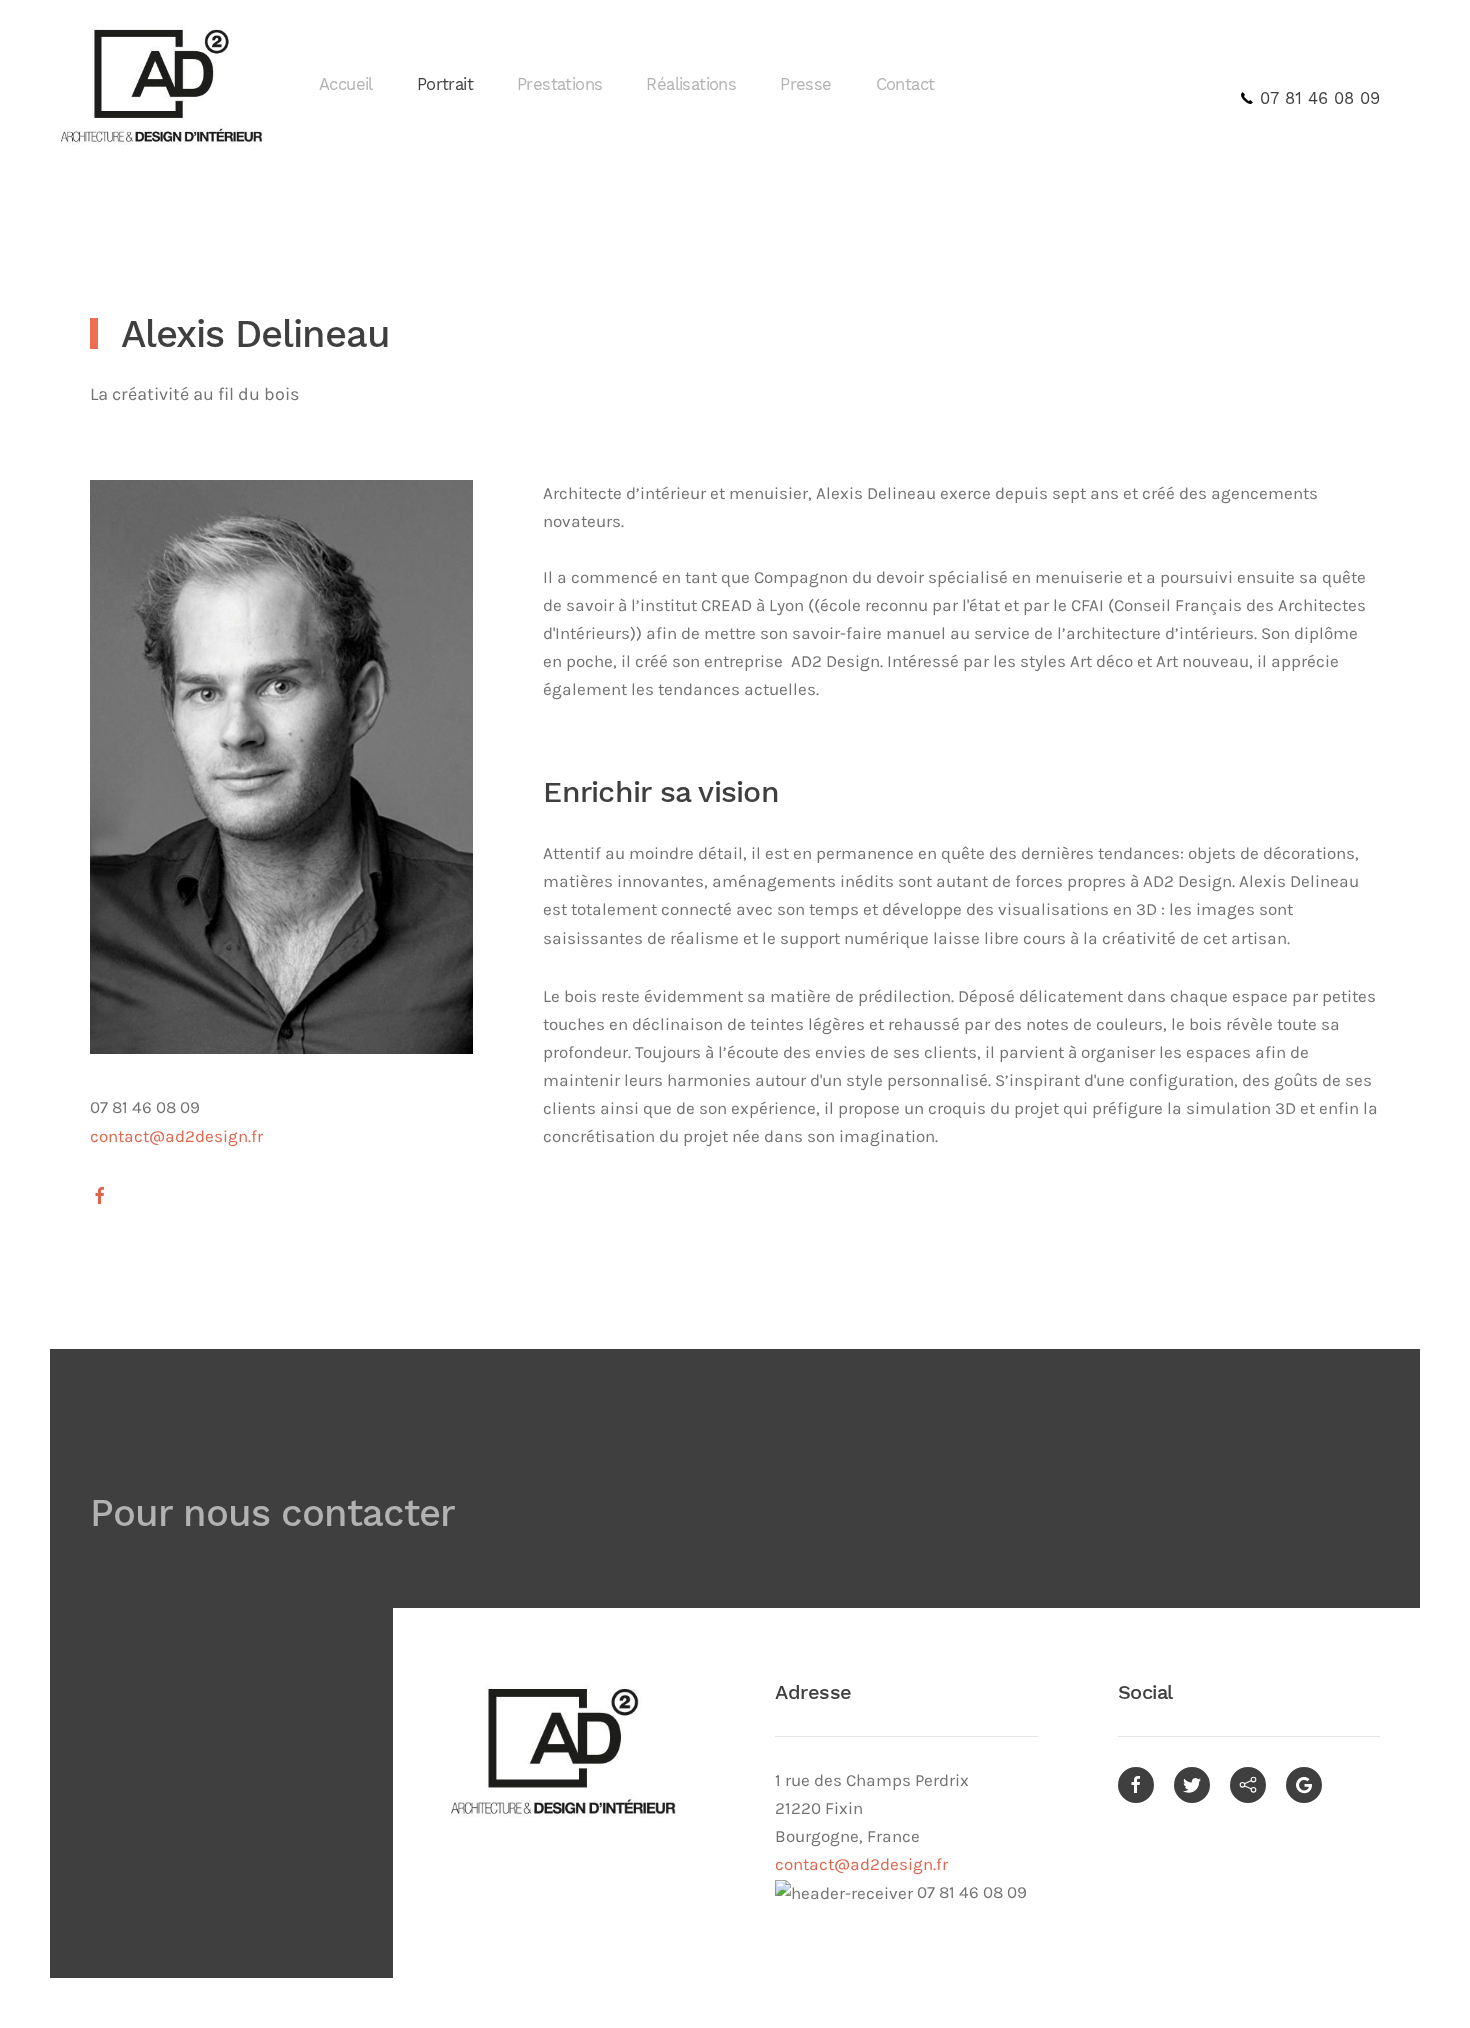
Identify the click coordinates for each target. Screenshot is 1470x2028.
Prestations (559, 84)
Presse (805, 84)
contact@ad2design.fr (861, 1864)
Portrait (445, 84)
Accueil (346, 84)
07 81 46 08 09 (1317, 98)
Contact (905, 84)
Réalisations (691, 84)
